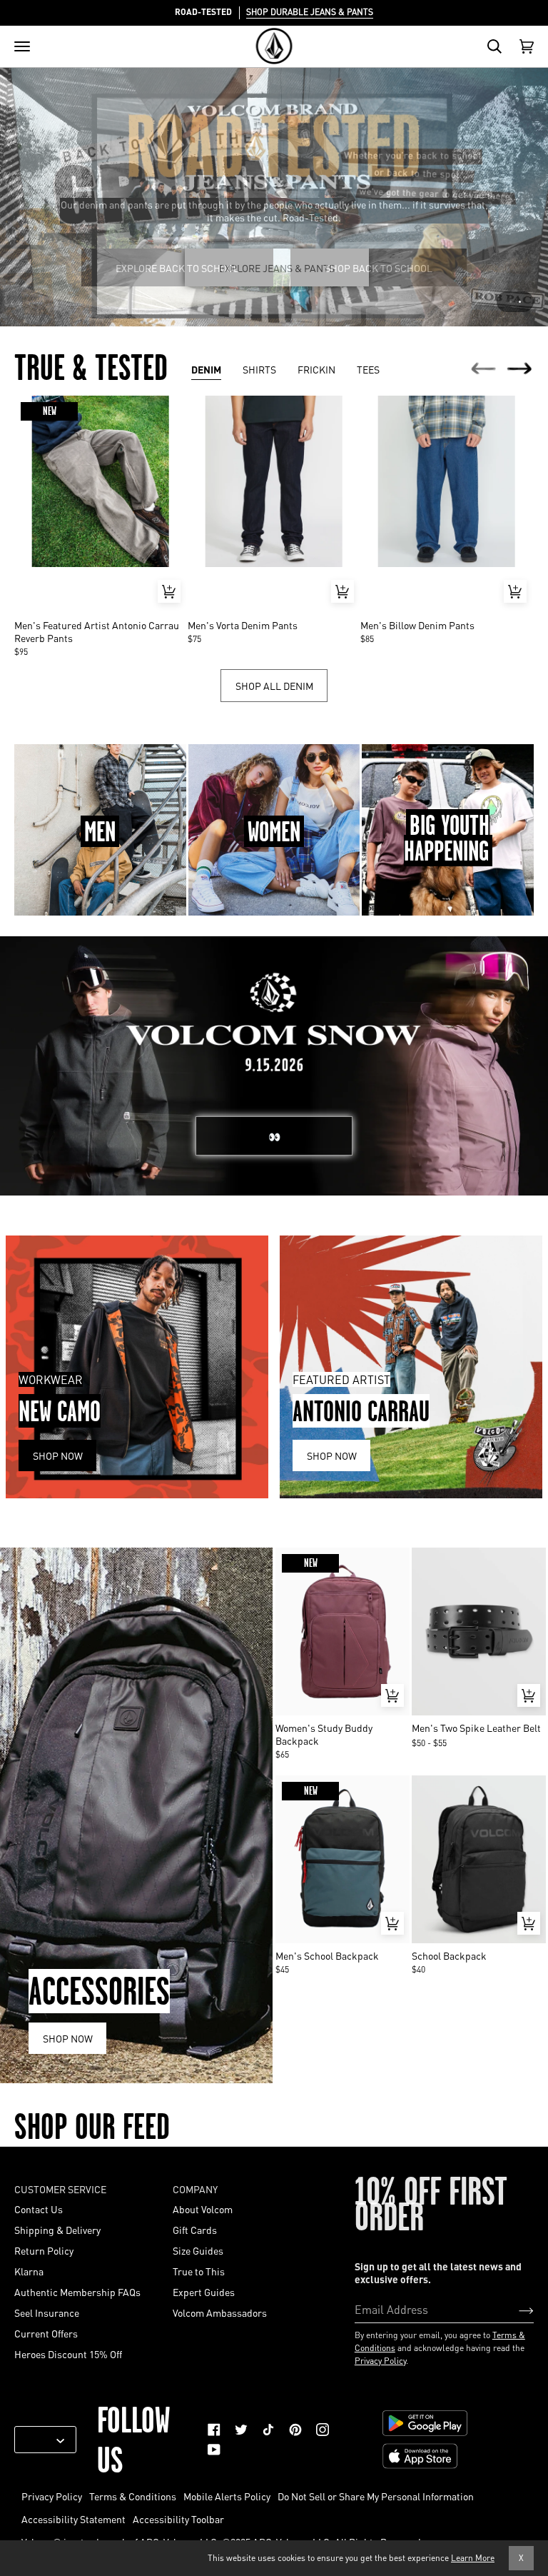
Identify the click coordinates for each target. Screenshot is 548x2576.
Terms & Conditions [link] (133, 2496)
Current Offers (46, 2333)
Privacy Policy (380, 2361)
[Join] (515, 2309)
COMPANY (195, 2189)
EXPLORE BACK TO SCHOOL (177, 268)
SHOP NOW (68, 2038)
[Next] (520, 370)
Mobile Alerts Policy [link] (227, 2496)
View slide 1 (511, 302)
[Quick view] (169, 591)
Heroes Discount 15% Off (68, 2354)
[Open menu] (22, 46)
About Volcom (203, 2209)
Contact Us (39, 2209)
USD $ (40, 2440)
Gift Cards (195, 2230)
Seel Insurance (47, 2312)
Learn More (473, 2558)
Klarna (29, 2271)
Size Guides (198, 2250)
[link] (214, 2430)
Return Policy (44, 2250)
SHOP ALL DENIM (274, 686)
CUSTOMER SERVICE (60, 2189)
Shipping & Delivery (57, 2230)
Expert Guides (204, 2292)
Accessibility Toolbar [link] (178, 2519)
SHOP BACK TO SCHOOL (379, 268)
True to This (199, 2271)
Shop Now (58, 1455)
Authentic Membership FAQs (77, 2292)
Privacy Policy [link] (52, 2496)
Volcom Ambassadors (220, 2312)
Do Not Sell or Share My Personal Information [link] (376, 2496)
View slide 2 (520, 302)
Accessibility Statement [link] (73, 2519)
